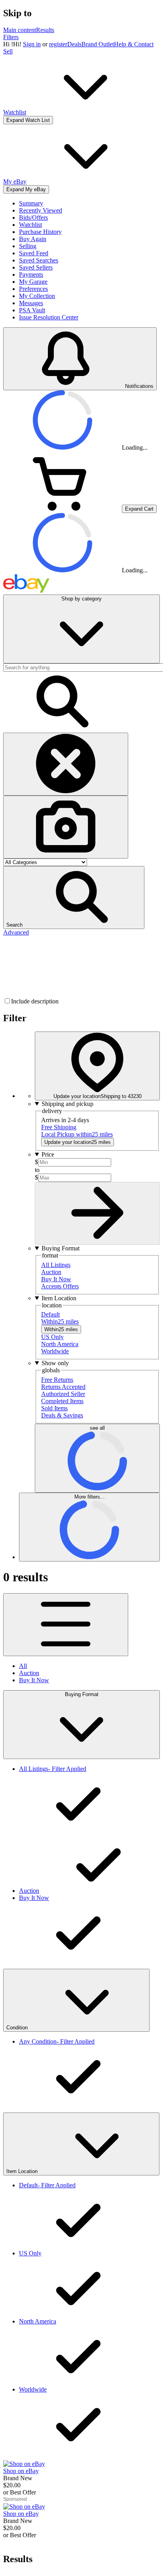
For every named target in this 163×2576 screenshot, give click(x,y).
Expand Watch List (28, 120)
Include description (35, 1001)
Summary (31, 203)
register (58, 44)
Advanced (16, 932)
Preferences (33, 289)
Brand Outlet (98, 44)
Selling (28, 246)
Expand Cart (139, 509)
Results (45, 30)
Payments (31, 275)
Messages (31, 303)
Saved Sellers (36, 267)
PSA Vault (32, 310)
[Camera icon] (66, 827)
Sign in (32, 44)
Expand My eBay (26, 189)
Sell (8, 51)
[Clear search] (66, 764)
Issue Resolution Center (49, 317)
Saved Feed (34, 253)
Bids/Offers (33, 218)
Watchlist (30, 225)
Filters (11, 37)
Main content (20, 30)
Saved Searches (39, 260)
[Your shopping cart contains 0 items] (63, 508)
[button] (74, 898)
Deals (74, 44)
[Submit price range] (97, 1213)
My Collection (37, 296)
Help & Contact (134, 44)
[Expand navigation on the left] (66, 1625)
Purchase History (40, 232)
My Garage (33, 282)
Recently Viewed (41, 210)
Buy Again (33, 239)
